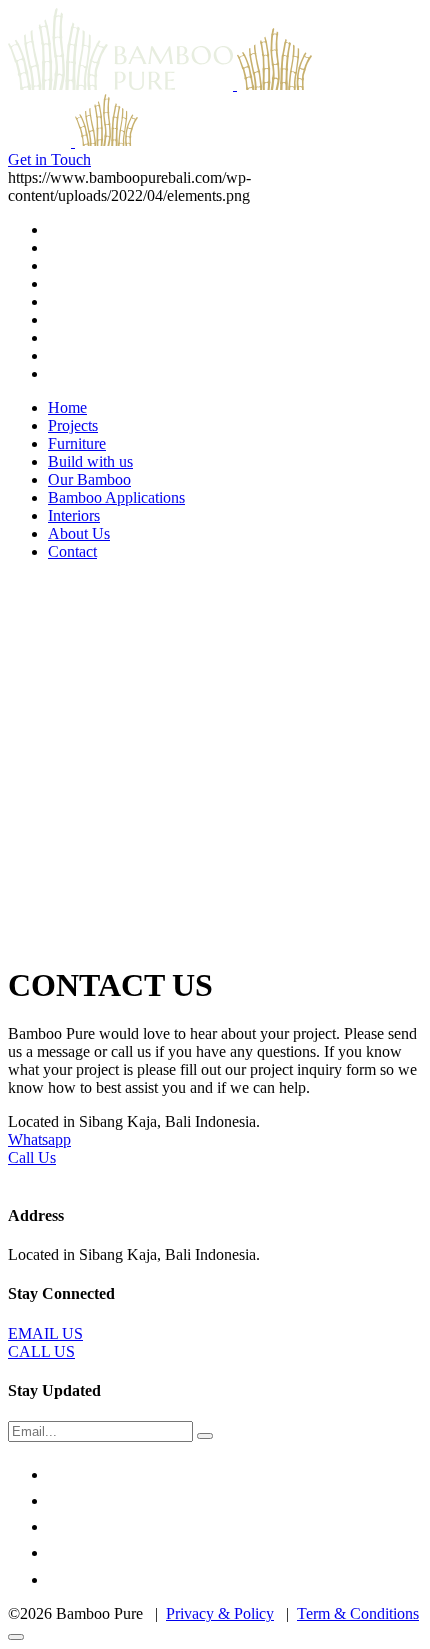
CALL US (41, 1351)
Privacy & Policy (220, 1613)
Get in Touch (49, 159)
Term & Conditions (358, 1613)
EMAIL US (45, 1333)
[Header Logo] (207, 84)
